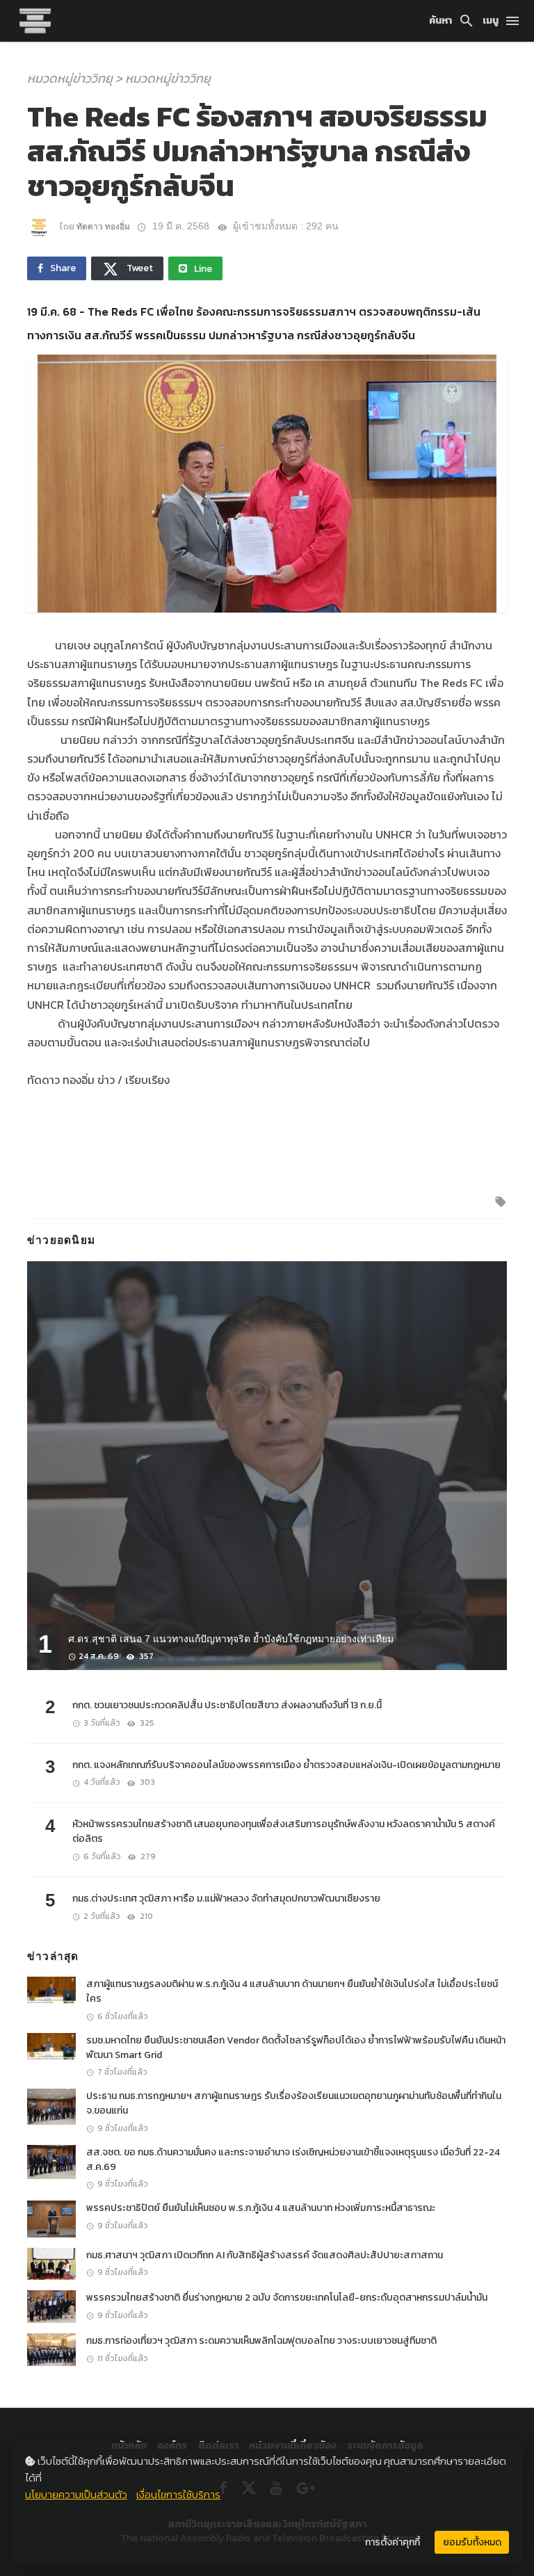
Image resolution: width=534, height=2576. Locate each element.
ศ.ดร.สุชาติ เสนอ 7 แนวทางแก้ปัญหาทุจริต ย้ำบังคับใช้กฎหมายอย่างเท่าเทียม (231, 1639)
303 (146, 1782)
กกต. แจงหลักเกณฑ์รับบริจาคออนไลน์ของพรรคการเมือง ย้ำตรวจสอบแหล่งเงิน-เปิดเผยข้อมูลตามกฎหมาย (286, 1765)
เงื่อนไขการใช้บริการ (178, 2494)
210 (145, 1916)
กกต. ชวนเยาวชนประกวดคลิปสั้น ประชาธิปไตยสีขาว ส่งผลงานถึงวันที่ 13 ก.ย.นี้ (227, 1705)
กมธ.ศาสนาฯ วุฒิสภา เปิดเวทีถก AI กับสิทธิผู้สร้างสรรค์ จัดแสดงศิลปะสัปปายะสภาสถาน (265, 2255)
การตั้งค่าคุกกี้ (393, 2542)
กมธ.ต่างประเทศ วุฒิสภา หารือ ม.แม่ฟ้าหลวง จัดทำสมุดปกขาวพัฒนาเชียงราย (226, 1898)
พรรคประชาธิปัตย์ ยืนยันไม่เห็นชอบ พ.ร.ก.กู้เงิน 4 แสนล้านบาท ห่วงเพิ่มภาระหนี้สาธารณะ (261, 2208)
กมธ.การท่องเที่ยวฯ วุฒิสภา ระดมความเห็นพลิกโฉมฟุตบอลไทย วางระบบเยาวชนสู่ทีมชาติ (261, 2341)
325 (146, 1723)
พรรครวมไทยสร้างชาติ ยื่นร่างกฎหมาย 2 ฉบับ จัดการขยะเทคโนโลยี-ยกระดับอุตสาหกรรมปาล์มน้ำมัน (287, 2298)
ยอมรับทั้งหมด (472, 2542)
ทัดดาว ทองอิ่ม (103, 227)
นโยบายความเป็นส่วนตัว (76, 2494)
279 (147, 1856)
